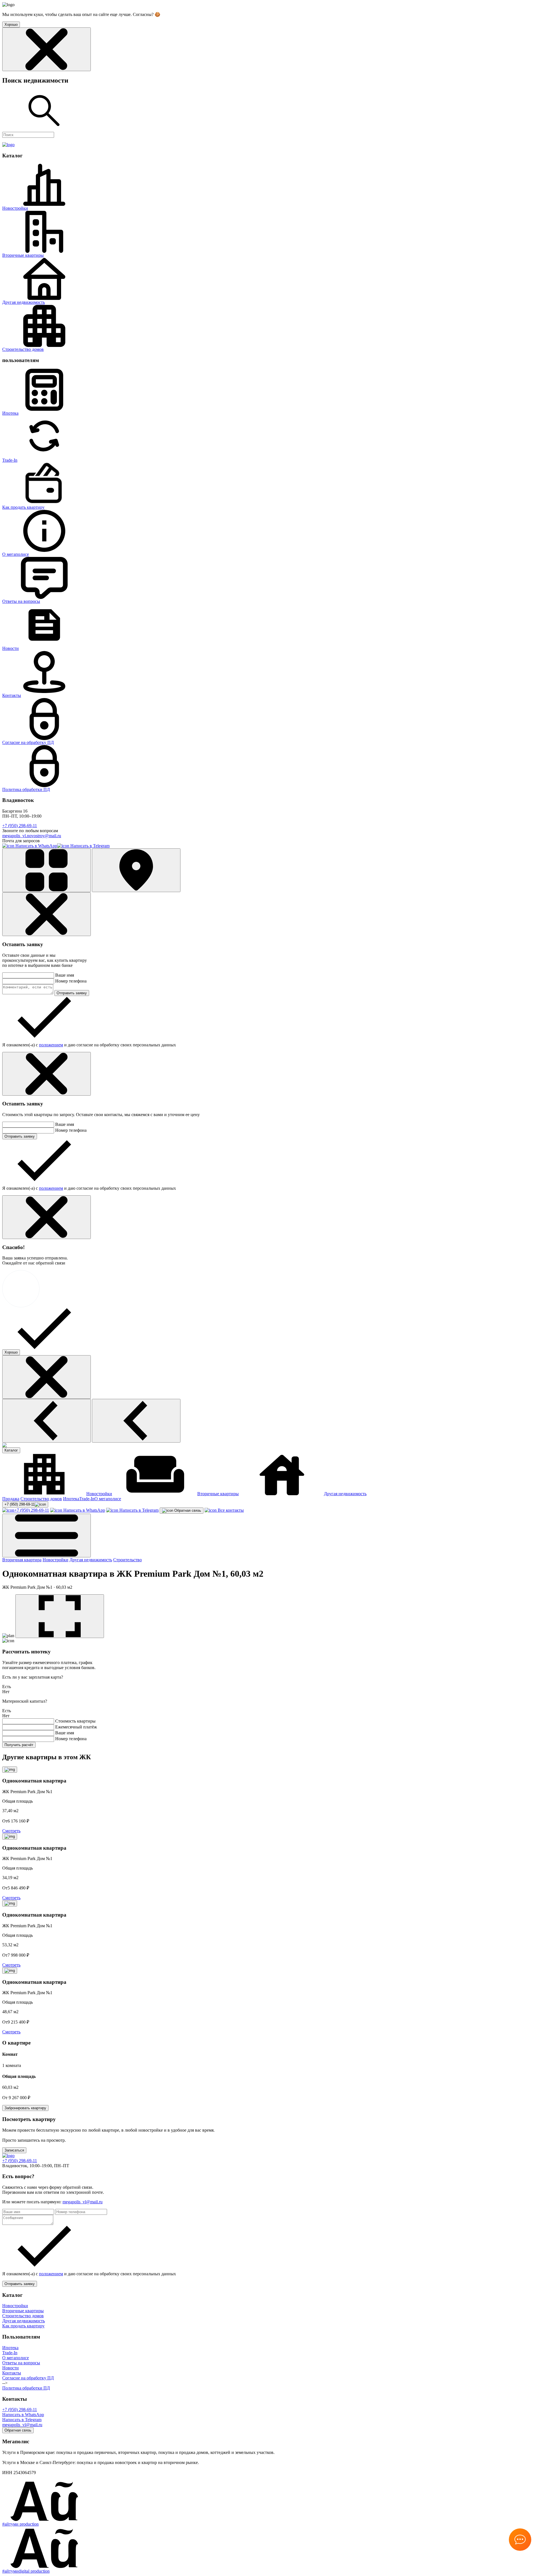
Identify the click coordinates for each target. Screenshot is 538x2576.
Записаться (14, 2150)
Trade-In (10, 460)
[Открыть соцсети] (520, 2540)
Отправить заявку (72, 993)
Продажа (11, 1499)
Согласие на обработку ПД (28, 742)
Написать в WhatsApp (36, 846)
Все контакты (230, 1510)
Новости (11, 648)
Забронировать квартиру (25, 2108)
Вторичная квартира (22, 1560)
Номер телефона (71, 981)
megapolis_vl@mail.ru (83, 2202)
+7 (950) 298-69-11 (20, 826)
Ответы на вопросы (21, 601)
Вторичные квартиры (23, 255)
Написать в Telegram (89, 846)
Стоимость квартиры (75, 1721)
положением (51, 1045)
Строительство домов (23, 349)
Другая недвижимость (24, 302)
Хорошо (11, 1352)
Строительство (127, 1560)
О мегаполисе (16, 554)
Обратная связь (187, 1510)
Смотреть (11, 1831)
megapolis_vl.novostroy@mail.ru (32, 836)
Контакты (12, 695)
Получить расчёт (19, 1745)
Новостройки (15, 208)
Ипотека (10, 413)
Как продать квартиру (23, 507)
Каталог (11, 1450)
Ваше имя (65, 975)
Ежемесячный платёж (76, 1727)
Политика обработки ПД (26, 789)
